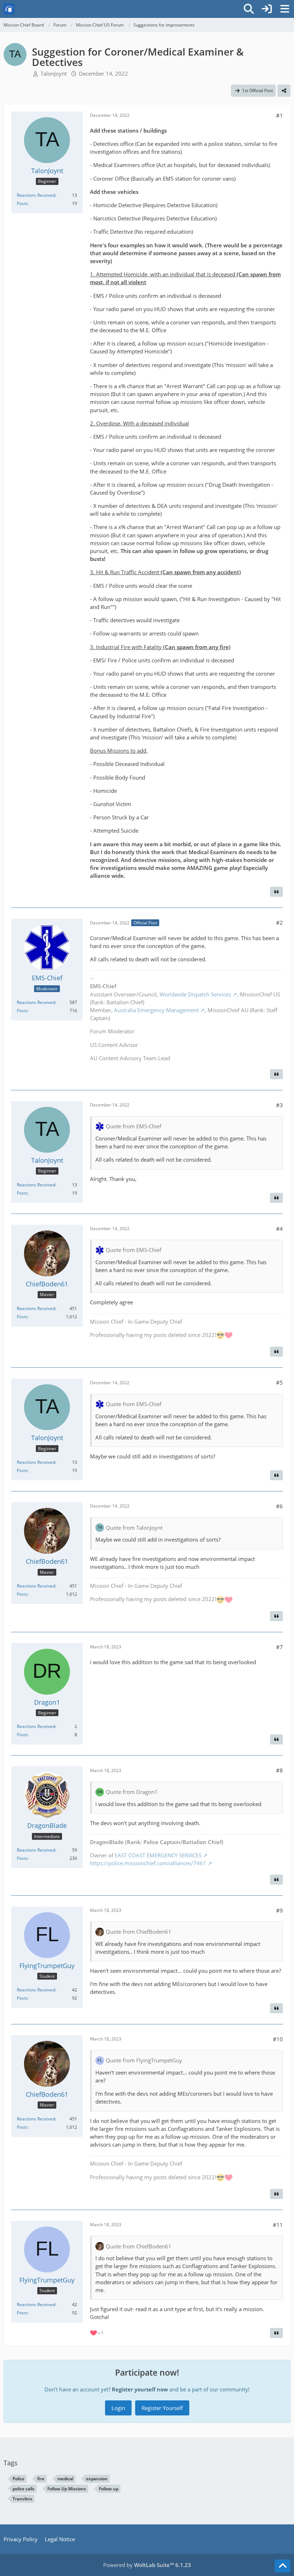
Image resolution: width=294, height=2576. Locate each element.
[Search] (249, 9)
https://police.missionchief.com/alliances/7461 (148, 1863)
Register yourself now (140, 2389)
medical (65, 2479)
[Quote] (276, 892)
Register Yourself (162, 2408)
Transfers (22, 2499)
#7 (279, 1647)
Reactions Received (36, 195)
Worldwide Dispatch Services (195, 994)
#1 (279, 115)
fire (41, 2479)
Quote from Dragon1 (132, 1792)
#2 (279, 923)
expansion (97, 2479)
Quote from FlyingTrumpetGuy (144, 2060)
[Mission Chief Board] (9, 9)
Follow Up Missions (67, 2489)
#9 (279, 1910)
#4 (279, 1229)
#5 (279, 1382)
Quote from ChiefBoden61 (139, 1932)
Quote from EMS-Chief (134, 1126)
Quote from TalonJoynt (134, 1528)
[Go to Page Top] (283, 2566)
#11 (278, 2225)
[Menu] (285, 9)
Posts (22, 203)
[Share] (284, 91)
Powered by (147, 2565)
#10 (278, 2039)
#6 (279, 1506)
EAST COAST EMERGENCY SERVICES (158, 1855)
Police (18, 2479)
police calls (23, 2489)
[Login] (267, 9)
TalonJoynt (54, 73)
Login (118, 2408)
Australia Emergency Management (156, 1010)
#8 (279, 1770)
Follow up (109, 2489)
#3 (279, 1105)
